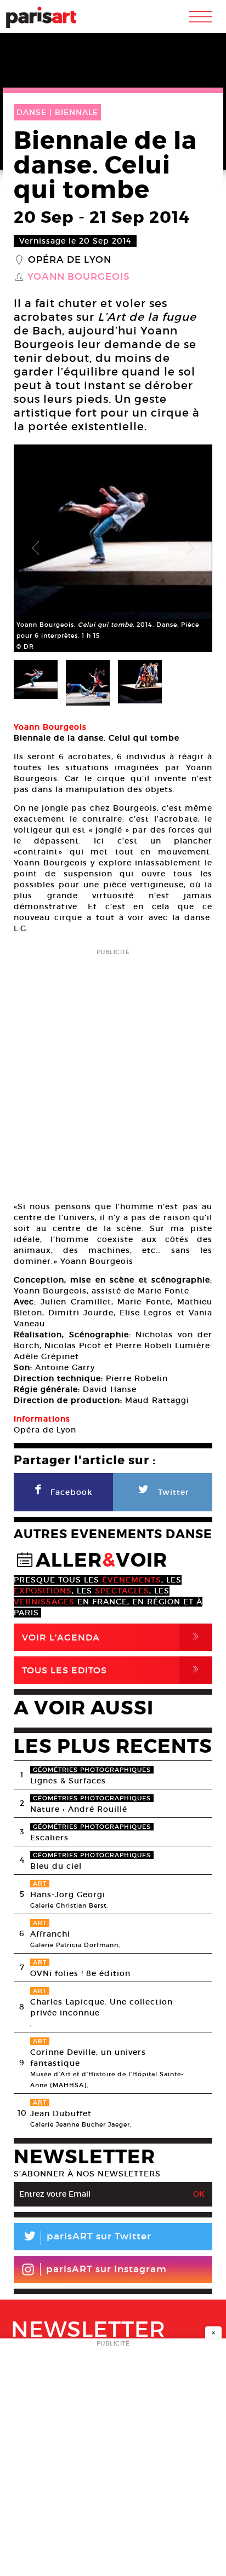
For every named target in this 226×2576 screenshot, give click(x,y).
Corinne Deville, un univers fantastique (88, 2058)
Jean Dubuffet (61, 2113)
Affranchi (50, 1934)
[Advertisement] (113, 1071)
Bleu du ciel (56, 1866)
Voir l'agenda (112, 1637)
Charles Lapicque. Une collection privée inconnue (101, 2007)
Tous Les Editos (112, 1670)
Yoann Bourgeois (79, 277)
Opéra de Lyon (70, 260)
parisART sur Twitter (87, 2238)
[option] (113, 548)
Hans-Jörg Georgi (68, 1895)
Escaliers (49, 1838)
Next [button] (190, 548)
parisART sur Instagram (106, 2269)
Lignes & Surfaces (68, 1781)
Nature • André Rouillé (79, 1809)
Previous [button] (36, 548)
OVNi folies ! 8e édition (80, 1973)
